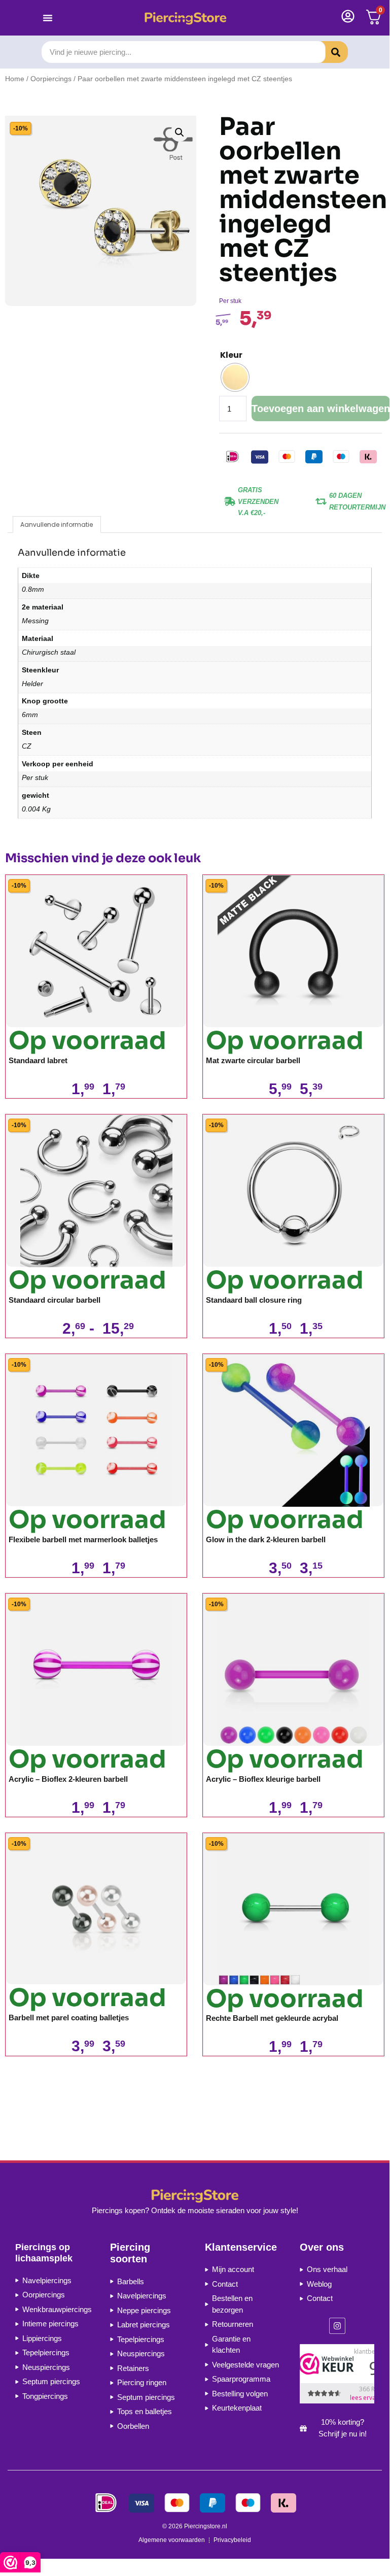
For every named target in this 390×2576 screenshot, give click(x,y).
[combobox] (183, 52)
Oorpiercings (51, 79)
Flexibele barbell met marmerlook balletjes (83, 1539)
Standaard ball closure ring (254, 1300)
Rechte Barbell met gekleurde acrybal (272, 2018)
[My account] (348, 16)
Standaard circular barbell (55, 1300)
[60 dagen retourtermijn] (321, 501)
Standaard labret (38, 1060)
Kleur (231, 355)
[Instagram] (337, 2326)
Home (15, 79)
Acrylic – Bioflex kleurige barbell (263, 1779)
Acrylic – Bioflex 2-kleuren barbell (68, 1779)
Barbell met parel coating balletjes (69, 2018)
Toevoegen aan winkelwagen (321, 409)
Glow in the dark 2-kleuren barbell (266, 1539)
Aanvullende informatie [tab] (57, 524)
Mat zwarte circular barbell (253, 1060)
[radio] (235, 377)
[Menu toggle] (48, 18)
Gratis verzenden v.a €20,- (258, 501)
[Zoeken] (328, 52)
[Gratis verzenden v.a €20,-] (230, 501)
